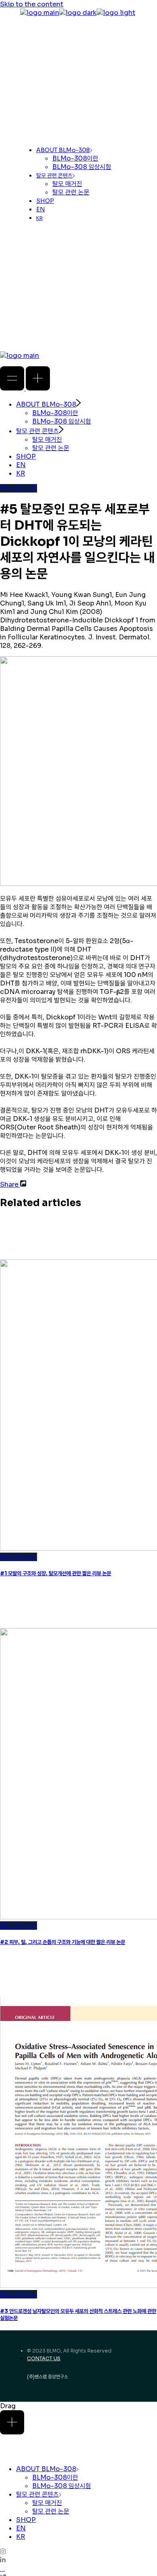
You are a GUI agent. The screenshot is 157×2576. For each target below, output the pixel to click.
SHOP (26, 2520)
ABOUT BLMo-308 (46, 2469)
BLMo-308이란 (55, 2477)
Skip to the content (32, 4)
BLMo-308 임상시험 (62, 2486)
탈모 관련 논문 (19, 488)
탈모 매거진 (47, 2503)
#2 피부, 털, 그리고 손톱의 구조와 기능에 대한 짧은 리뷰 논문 (63, 1942)
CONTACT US (44, 2358)
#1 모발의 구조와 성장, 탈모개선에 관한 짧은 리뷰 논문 (56, 1573)
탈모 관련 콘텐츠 (37, 2494)
